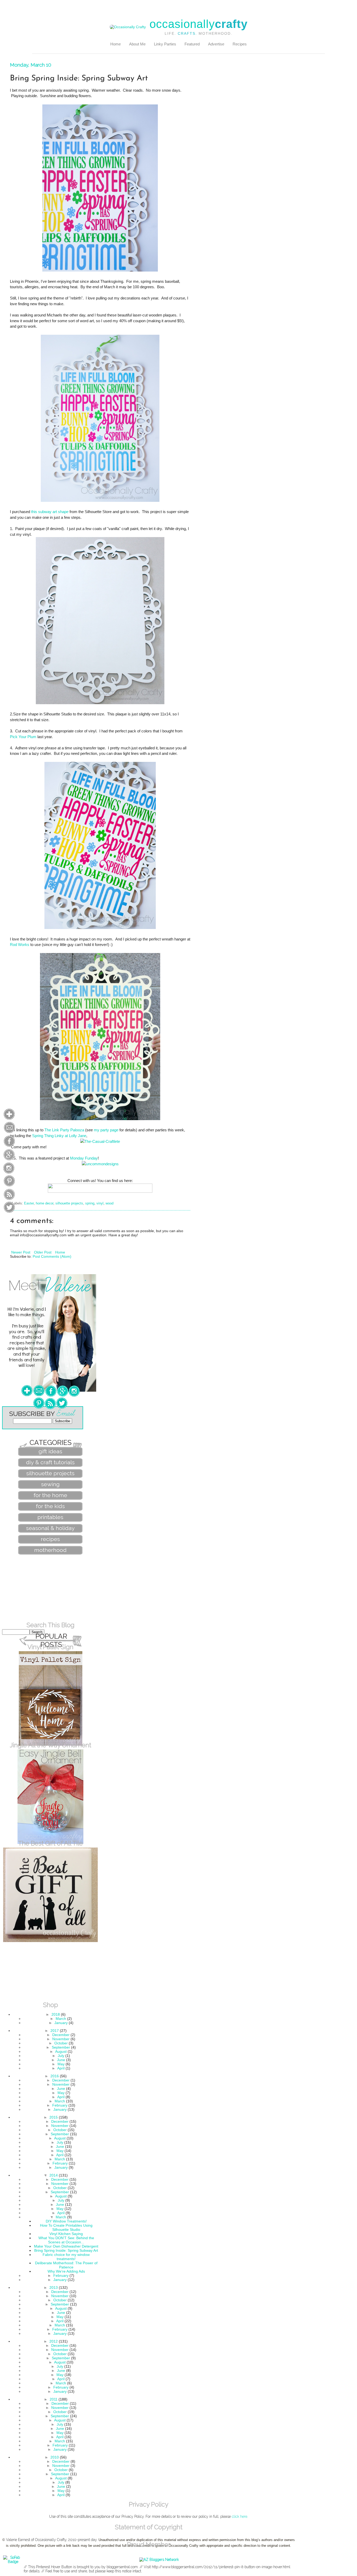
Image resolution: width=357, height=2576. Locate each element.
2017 (55, 2031)
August (61, 2051)
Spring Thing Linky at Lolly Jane (59, 1136)
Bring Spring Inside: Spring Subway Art (66, 2250)
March (61, 2019)
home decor (45, 1203)
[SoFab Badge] (13, 2562)
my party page (106, 1130)
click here (240, 2516)
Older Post (43, 1252)
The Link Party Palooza (64, 1130)
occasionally (198, 24)
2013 (54, 2287)
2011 (54, 2399)
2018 (56, 2014)
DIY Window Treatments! (66, 2221)
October (61, 2043)
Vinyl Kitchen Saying (66, 2234)
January (61, 2023)
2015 (54, 2117)
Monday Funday (84, 1158)
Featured (192, 44)
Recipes (240, 44)
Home (116, 44)
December (61, 2035)
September (61, 2047)
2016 (55, 2076)
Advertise (216, 44)
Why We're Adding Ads (66, 2271)
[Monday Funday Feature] (100, 1164)
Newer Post (21, 1252)
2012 (54, 2341)
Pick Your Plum (23, 737)
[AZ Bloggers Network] (159, 2560)
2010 (55, 2457)
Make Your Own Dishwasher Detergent (66, 2246)
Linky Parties (165, 44)
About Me (137, 44)
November (61, 2039)
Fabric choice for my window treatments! (66, 2257)
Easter (29, 1203)
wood (110, 1203)
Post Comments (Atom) (52, 1256)
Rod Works (20, 945)
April (61, 2068)
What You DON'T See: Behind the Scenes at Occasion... (66, 2240)
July (61, 2056)
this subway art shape (50, 512)
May (61, 2064)
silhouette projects (69, 1203)
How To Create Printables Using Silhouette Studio (66, 2227)
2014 (54, 2175)
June (61, 2060)
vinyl (100, 1203)
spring (90, 1203)
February (60, 2105)
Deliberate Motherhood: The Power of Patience (66, 2265)
